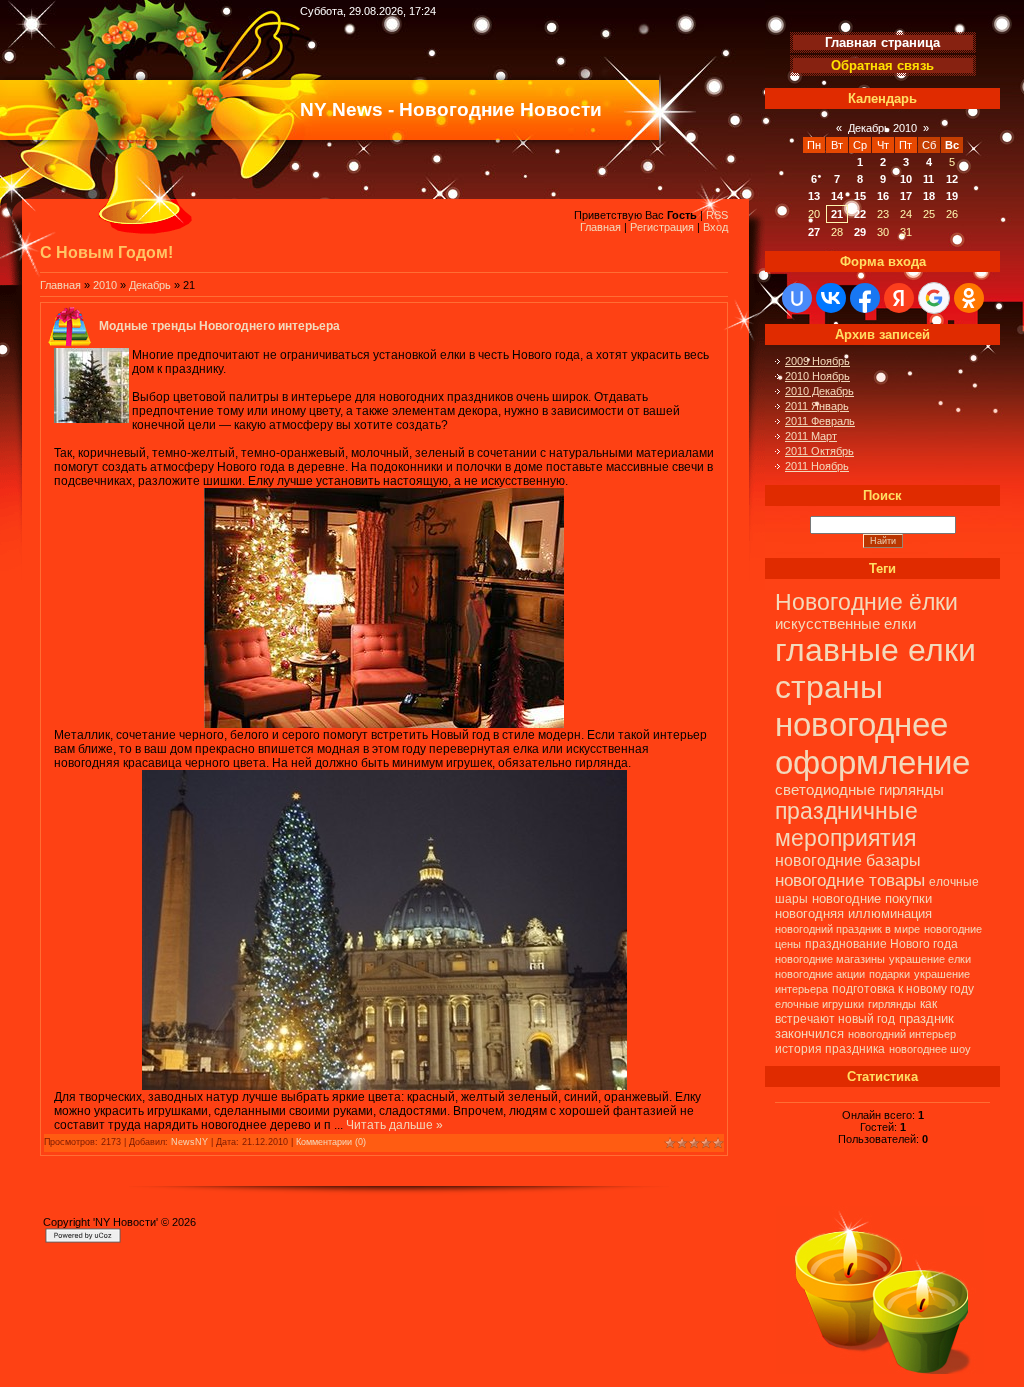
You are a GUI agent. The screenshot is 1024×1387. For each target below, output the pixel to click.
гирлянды (892, 1004)
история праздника (830, 1049)
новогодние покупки (872, 898)
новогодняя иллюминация (853, 913)
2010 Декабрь (819, 391)
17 (906, 196)
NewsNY (189, 1142)
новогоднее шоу (930, 1049)
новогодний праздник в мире (847, 929)
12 (952, 179)
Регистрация (662, 227)
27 (814, 232)
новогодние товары (850, 880)
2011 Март (811, 436)
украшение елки (930, 959)
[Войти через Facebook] (865, 298)
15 (860, 196)
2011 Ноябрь (817, 466)
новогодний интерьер (902, 1034)
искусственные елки (845, 624)
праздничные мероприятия (846, 824)
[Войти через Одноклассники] (969, 298)
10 (906, 179)
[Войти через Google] (934, 298)
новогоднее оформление (872, 743)
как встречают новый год (856, 1011)
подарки (889, 974)
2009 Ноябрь (817, 361)
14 (837, 196)
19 (952, 196)
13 (814, 196)
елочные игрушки (819, 1004)
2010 (105, 285)
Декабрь (150, 285)
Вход (715, 227)
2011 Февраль (820, 421)
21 (837, 214)
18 (929, 196)
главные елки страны (875, 668)
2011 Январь (817, 406)
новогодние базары (848, 860)
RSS (717, 215)
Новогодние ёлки (866, 602)
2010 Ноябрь (817, 376)
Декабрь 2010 (882, 128)
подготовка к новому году (903, 989)
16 (883, 196)
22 (860, 214)
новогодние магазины (830, 959)
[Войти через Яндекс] (899, 298)
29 (860, 232)
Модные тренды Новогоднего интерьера (219, 326)
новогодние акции (820, 974)
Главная (600, 227)
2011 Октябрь (819, 451)
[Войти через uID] (797, 298)
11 (928, 179)
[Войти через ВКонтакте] (831, 298)
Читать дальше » (394, 1125)
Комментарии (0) (331, 1142)
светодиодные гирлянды (859, 790)
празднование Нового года (881, 944)
